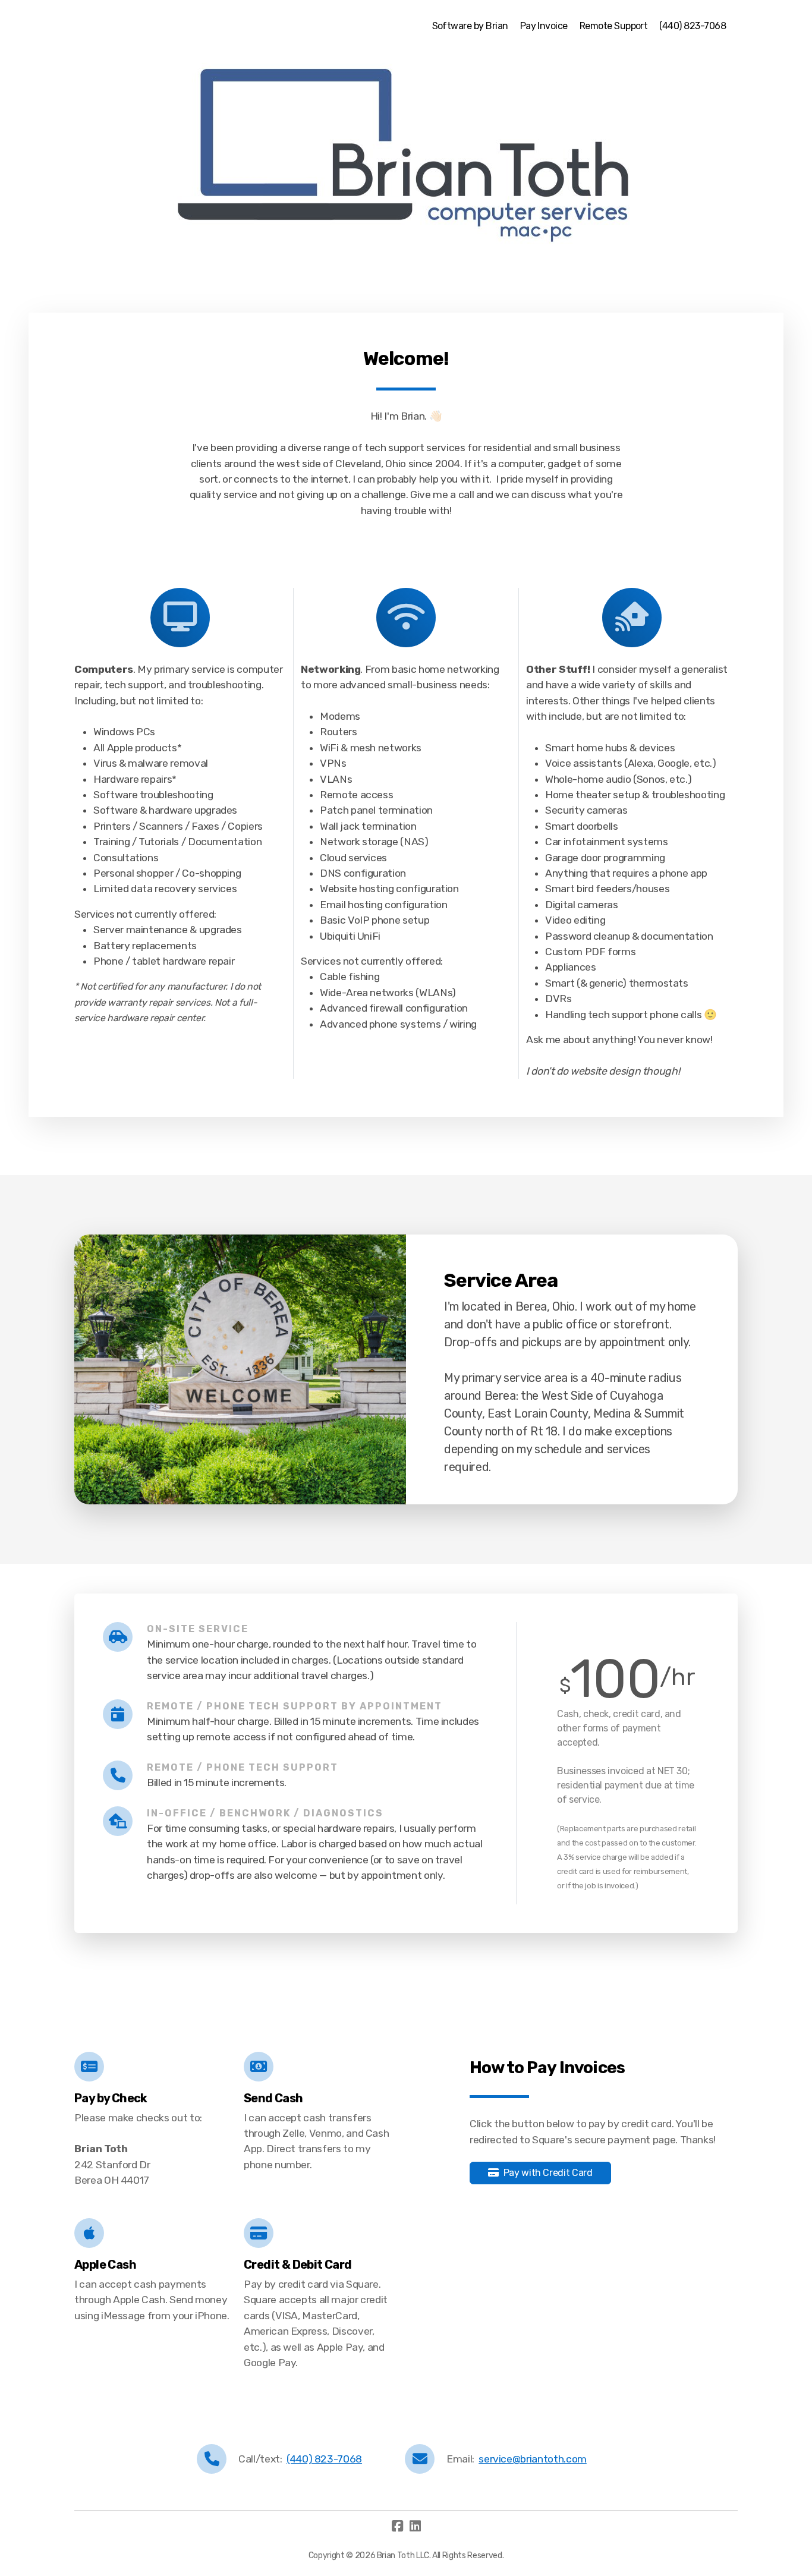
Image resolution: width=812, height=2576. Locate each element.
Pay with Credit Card (548, 2173)
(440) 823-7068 (324, 2459)
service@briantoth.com (533, 2459)
